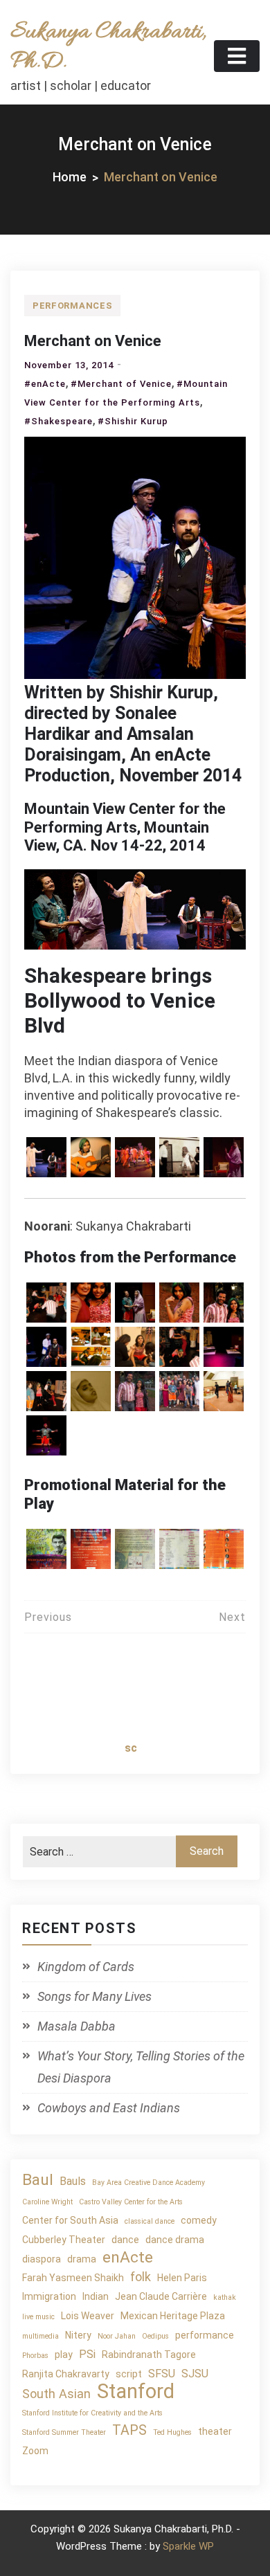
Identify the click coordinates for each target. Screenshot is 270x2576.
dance (125, 2240)
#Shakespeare (58, 421)
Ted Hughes (172, 2432)
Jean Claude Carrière (161, 2296)
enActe (128, 2257)
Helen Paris (182, 2278)
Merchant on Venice (93, 341)
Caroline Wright (47, 2202)
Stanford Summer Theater (64, 2432)
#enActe (45, 384)
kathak (225, 2297)
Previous (48, 1617)
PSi (87, 2354)
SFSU (162, 2374)
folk (141, 2277)
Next (232, 1617)
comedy (199, 2220)
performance (205, 2335)
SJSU (195, 2374)
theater (215, 2431)
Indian (96, 2296)
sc (131, 1748)
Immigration (49, 2296)
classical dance (150, 2221)
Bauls (73, 2181)
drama (82, 2259)
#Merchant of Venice (121, 384)
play (64, 2355)
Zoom (35, 2451)
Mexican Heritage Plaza (173, 2316)
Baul (38, 2180)
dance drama (175, 2240)
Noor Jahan (117, 2336)
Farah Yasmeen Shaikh (73, 2278)
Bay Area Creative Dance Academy (148, 2183)
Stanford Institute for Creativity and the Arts (92, 2413)
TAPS (129, 2430)
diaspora (42, 2259)
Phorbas (35, 2356)
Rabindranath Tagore (149, 2355)
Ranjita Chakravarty (66, 2374)
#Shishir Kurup (133, 421)
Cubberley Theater (64, 2240)
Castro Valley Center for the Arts (131, 2202)
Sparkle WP (188, 2546)
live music (38, 2317)
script (129, 2374)
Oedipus (155, 2336)
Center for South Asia (70, 2220)
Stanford (136, 2392)
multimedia (40, 2336)
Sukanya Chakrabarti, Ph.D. (108, 47)
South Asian (56, 2394)
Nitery (78, 2335)
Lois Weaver (88, 2316)
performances (72, 306)
